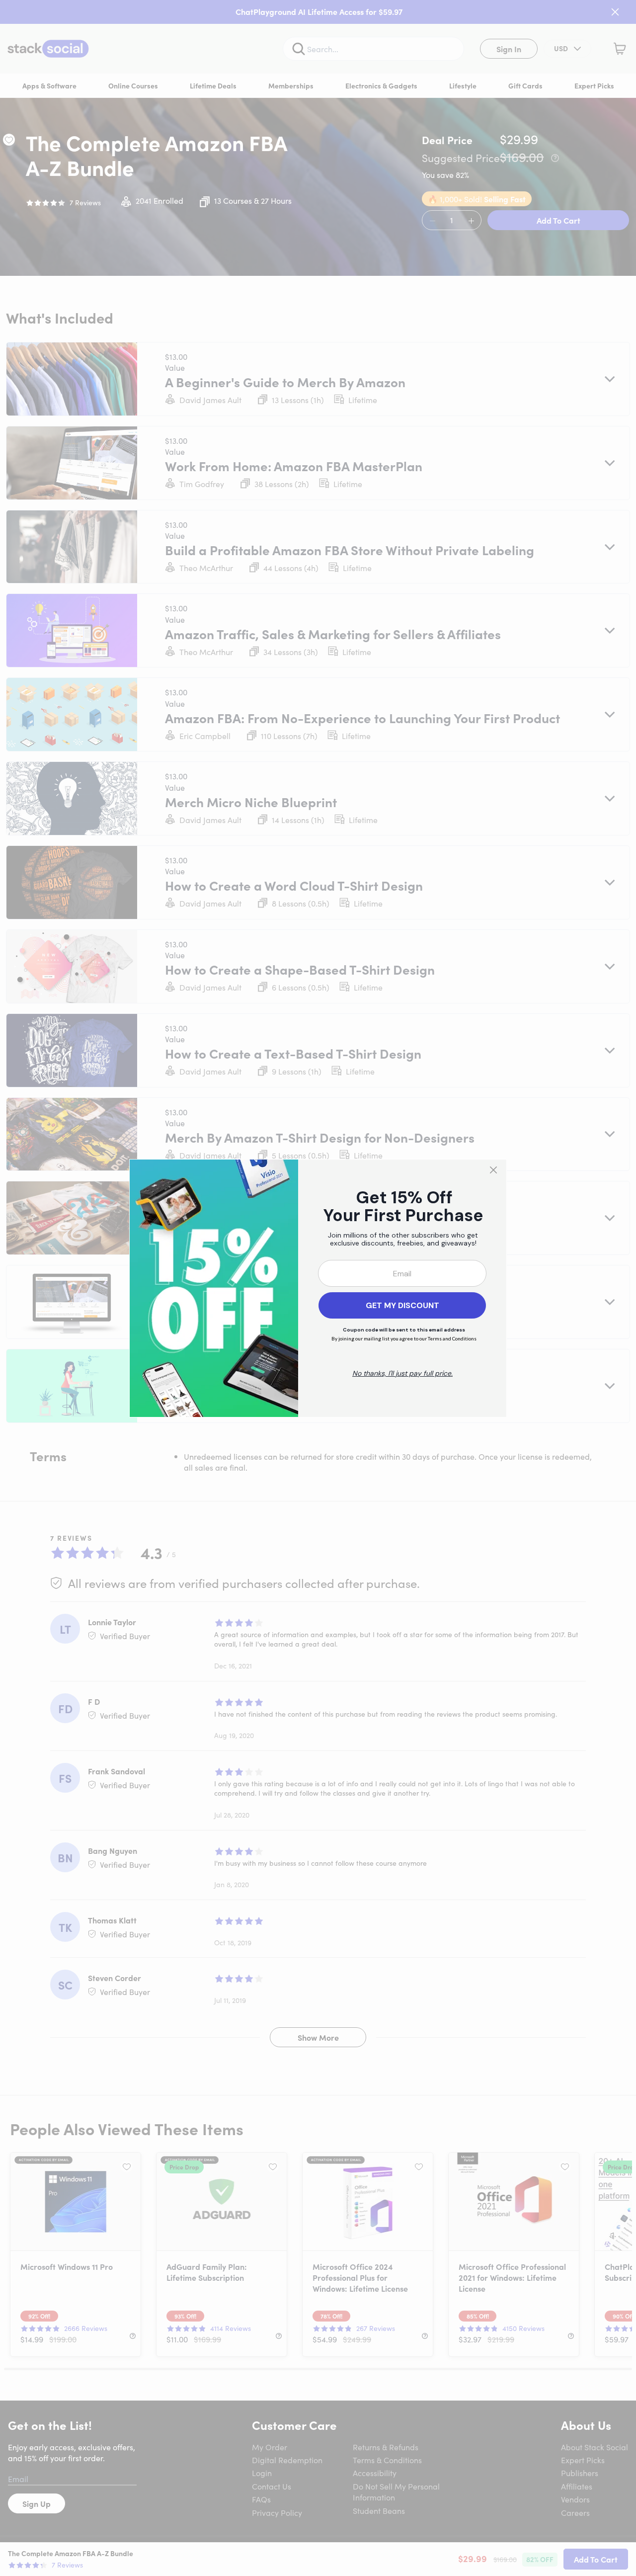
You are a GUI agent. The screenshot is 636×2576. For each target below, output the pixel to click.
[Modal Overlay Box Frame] (318, 1288)
